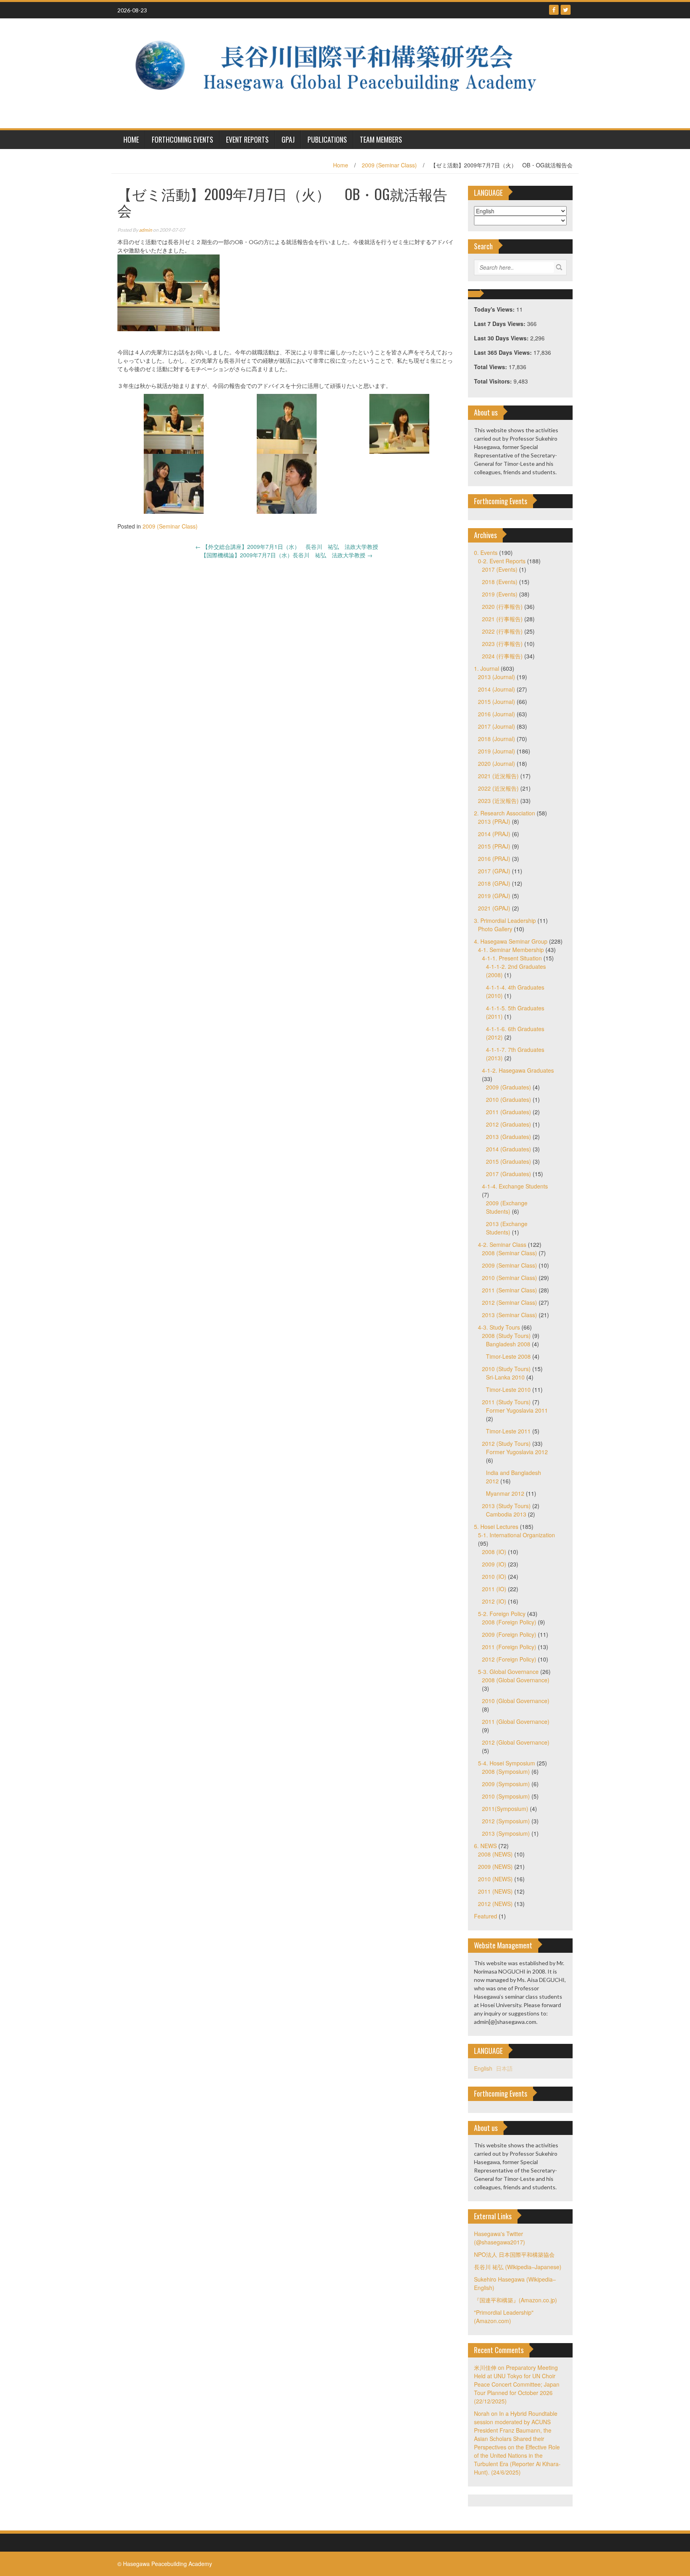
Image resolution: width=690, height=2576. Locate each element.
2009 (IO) (494, 1564)
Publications (327, 139)
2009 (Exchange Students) (507, 1207)
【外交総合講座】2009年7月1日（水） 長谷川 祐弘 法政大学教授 (287, 547)
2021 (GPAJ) (494, 908)
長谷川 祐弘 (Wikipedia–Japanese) (518, 2267)
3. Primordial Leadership (505, 920)
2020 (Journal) (497, 763)
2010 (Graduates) (509, 1099)
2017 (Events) (500, 569)
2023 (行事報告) (502, 644)
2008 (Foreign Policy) (509, 1622)
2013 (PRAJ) (494, 821)
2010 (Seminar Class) (510, 1278)
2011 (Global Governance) (516, 1721)
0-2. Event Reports (502, 561)
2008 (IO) (494, 1552)
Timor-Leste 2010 (508, 1389)
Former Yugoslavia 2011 (517, 1410)
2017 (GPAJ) (494, 871)
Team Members (381, 139)
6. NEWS (485, 1846)
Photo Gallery (495, 929)
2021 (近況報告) (498, 776)
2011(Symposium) (505, 1809)
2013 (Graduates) (509, 1137)
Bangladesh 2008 (508, 1344)
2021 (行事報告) (502, 619)
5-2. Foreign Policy (502, 1614)
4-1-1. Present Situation (512, 958)
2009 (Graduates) (509, 1087)
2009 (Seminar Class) (389, 165)
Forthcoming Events (182, 139)
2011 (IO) (494, 1589)
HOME (131, 139)
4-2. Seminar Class (502, 1244)
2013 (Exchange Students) (507, 1228)
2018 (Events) (500, 582)
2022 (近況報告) (498, 788)
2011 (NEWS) (495, 1891)
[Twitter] (566, 10)
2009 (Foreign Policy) (509, 1634)
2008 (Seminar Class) (510, 1253)
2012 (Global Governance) (516, 1742)
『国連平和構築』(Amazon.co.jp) (516, 2300)
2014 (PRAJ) (494, 834)
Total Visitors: (494, 381)
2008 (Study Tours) (506, 1336)
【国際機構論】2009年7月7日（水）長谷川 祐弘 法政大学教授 (287, 555)
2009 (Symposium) (506, 1784)
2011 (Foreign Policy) (509, 1647)
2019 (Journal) (497, 751)
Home (341, 165)
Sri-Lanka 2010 (505, 1377)
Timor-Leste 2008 (508, 1356)
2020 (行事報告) (502, 606)
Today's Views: (495, 309)
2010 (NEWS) (495, 1879)
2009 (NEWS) (495, 1866)
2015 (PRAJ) (494, 846)
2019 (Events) (500, 594)
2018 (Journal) (497, 739)
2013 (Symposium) (506, 1833)
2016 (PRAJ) (494, 859)
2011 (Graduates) (509, 1112)
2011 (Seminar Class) (510, 1290)
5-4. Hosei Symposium (507, 1763)
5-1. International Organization (517, 1535)
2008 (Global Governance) (516, 1680)
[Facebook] (554, 10)
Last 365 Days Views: (504, 352)
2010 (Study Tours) (506, 1369)
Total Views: (491, 367)
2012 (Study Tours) (506, 1443)
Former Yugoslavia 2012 (517, 1452)
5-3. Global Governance (508, 1672)
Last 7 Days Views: (501, 324)
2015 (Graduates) (509, 1161)
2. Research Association (505, 813)
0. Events (486, 553)
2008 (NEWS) (495, 1854)
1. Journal (487, 668)
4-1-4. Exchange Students (515, 1186)
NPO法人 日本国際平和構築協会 (514, 2254)
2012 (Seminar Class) (510, 1302)
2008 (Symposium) (506, 1771)
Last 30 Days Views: (502, 338)
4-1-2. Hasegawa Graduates (518, 1070)
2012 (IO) (494, 1601)
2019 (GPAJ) (494, 896)
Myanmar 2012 (505, 1493)
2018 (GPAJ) (494, 883)
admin (146, 230)
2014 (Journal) (497, 689)
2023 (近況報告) (498, 801)
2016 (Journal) (497, 714)
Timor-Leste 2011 (508, 1431)
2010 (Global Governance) (516, 1701)
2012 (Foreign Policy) (509, 1659)
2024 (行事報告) (502, 656)
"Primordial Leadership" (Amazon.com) (504, 2317)
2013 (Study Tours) (506, 1506)
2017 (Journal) (497, 726)
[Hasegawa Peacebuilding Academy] (342, 72)
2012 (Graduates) (509, 1124)
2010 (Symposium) (506, 1796)
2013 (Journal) (497, 677)
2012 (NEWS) (495, 1904)
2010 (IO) (494, 1576)
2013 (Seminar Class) (510, 1315)
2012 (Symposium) (506, 1821)
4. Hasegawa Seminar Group (511, 941)
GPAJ (288, 139)
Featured (486, 1916)
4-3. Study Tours (499, 1327)
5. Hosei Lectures (496, 1527)
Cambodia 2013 (506, 1514)
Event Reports (247, 139)
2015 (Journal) (497, 702)
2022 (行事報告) (502, 631)
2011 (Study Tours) (506, 1402)
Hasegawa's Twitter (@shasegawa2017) (500, 2238)
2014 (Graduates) (509, 1149)
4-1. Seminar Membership (511, 950)
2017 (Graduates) (509, 1174)
